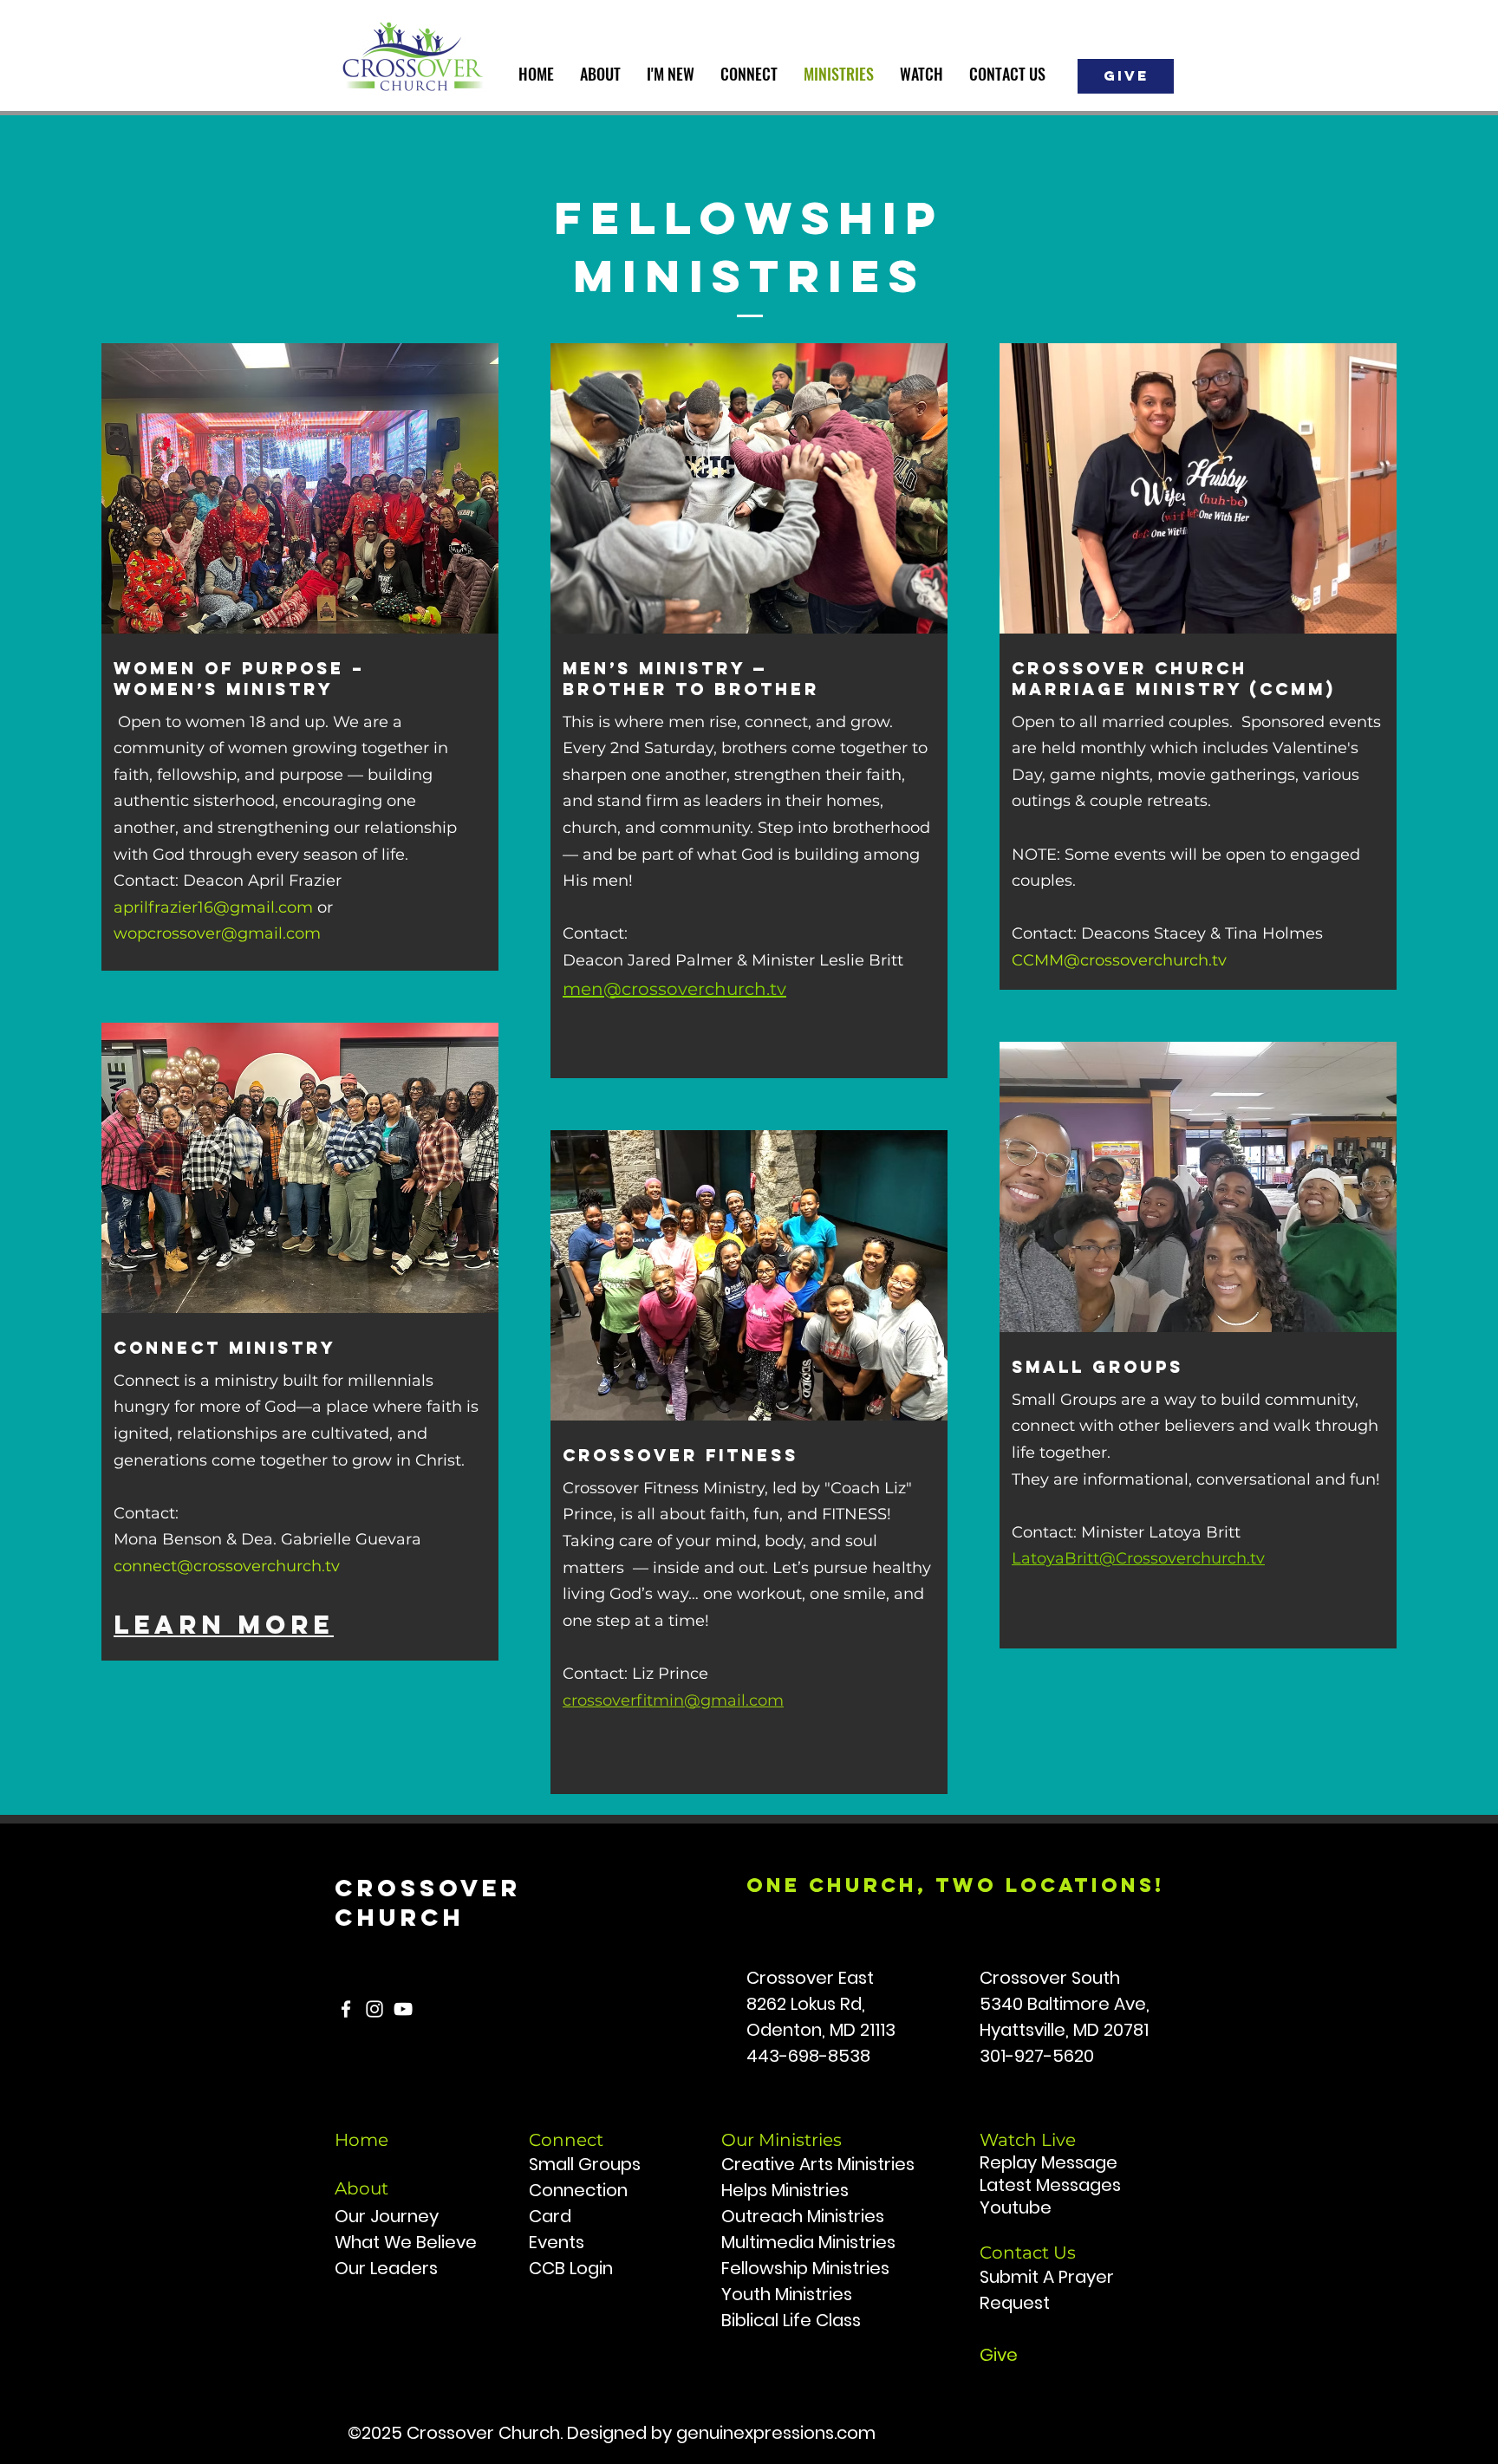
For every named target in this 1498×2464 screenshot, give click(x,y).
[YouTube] (403, 2009)
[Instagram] (374, 2009)
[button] (600, 74)
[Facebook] (346, 2009)
